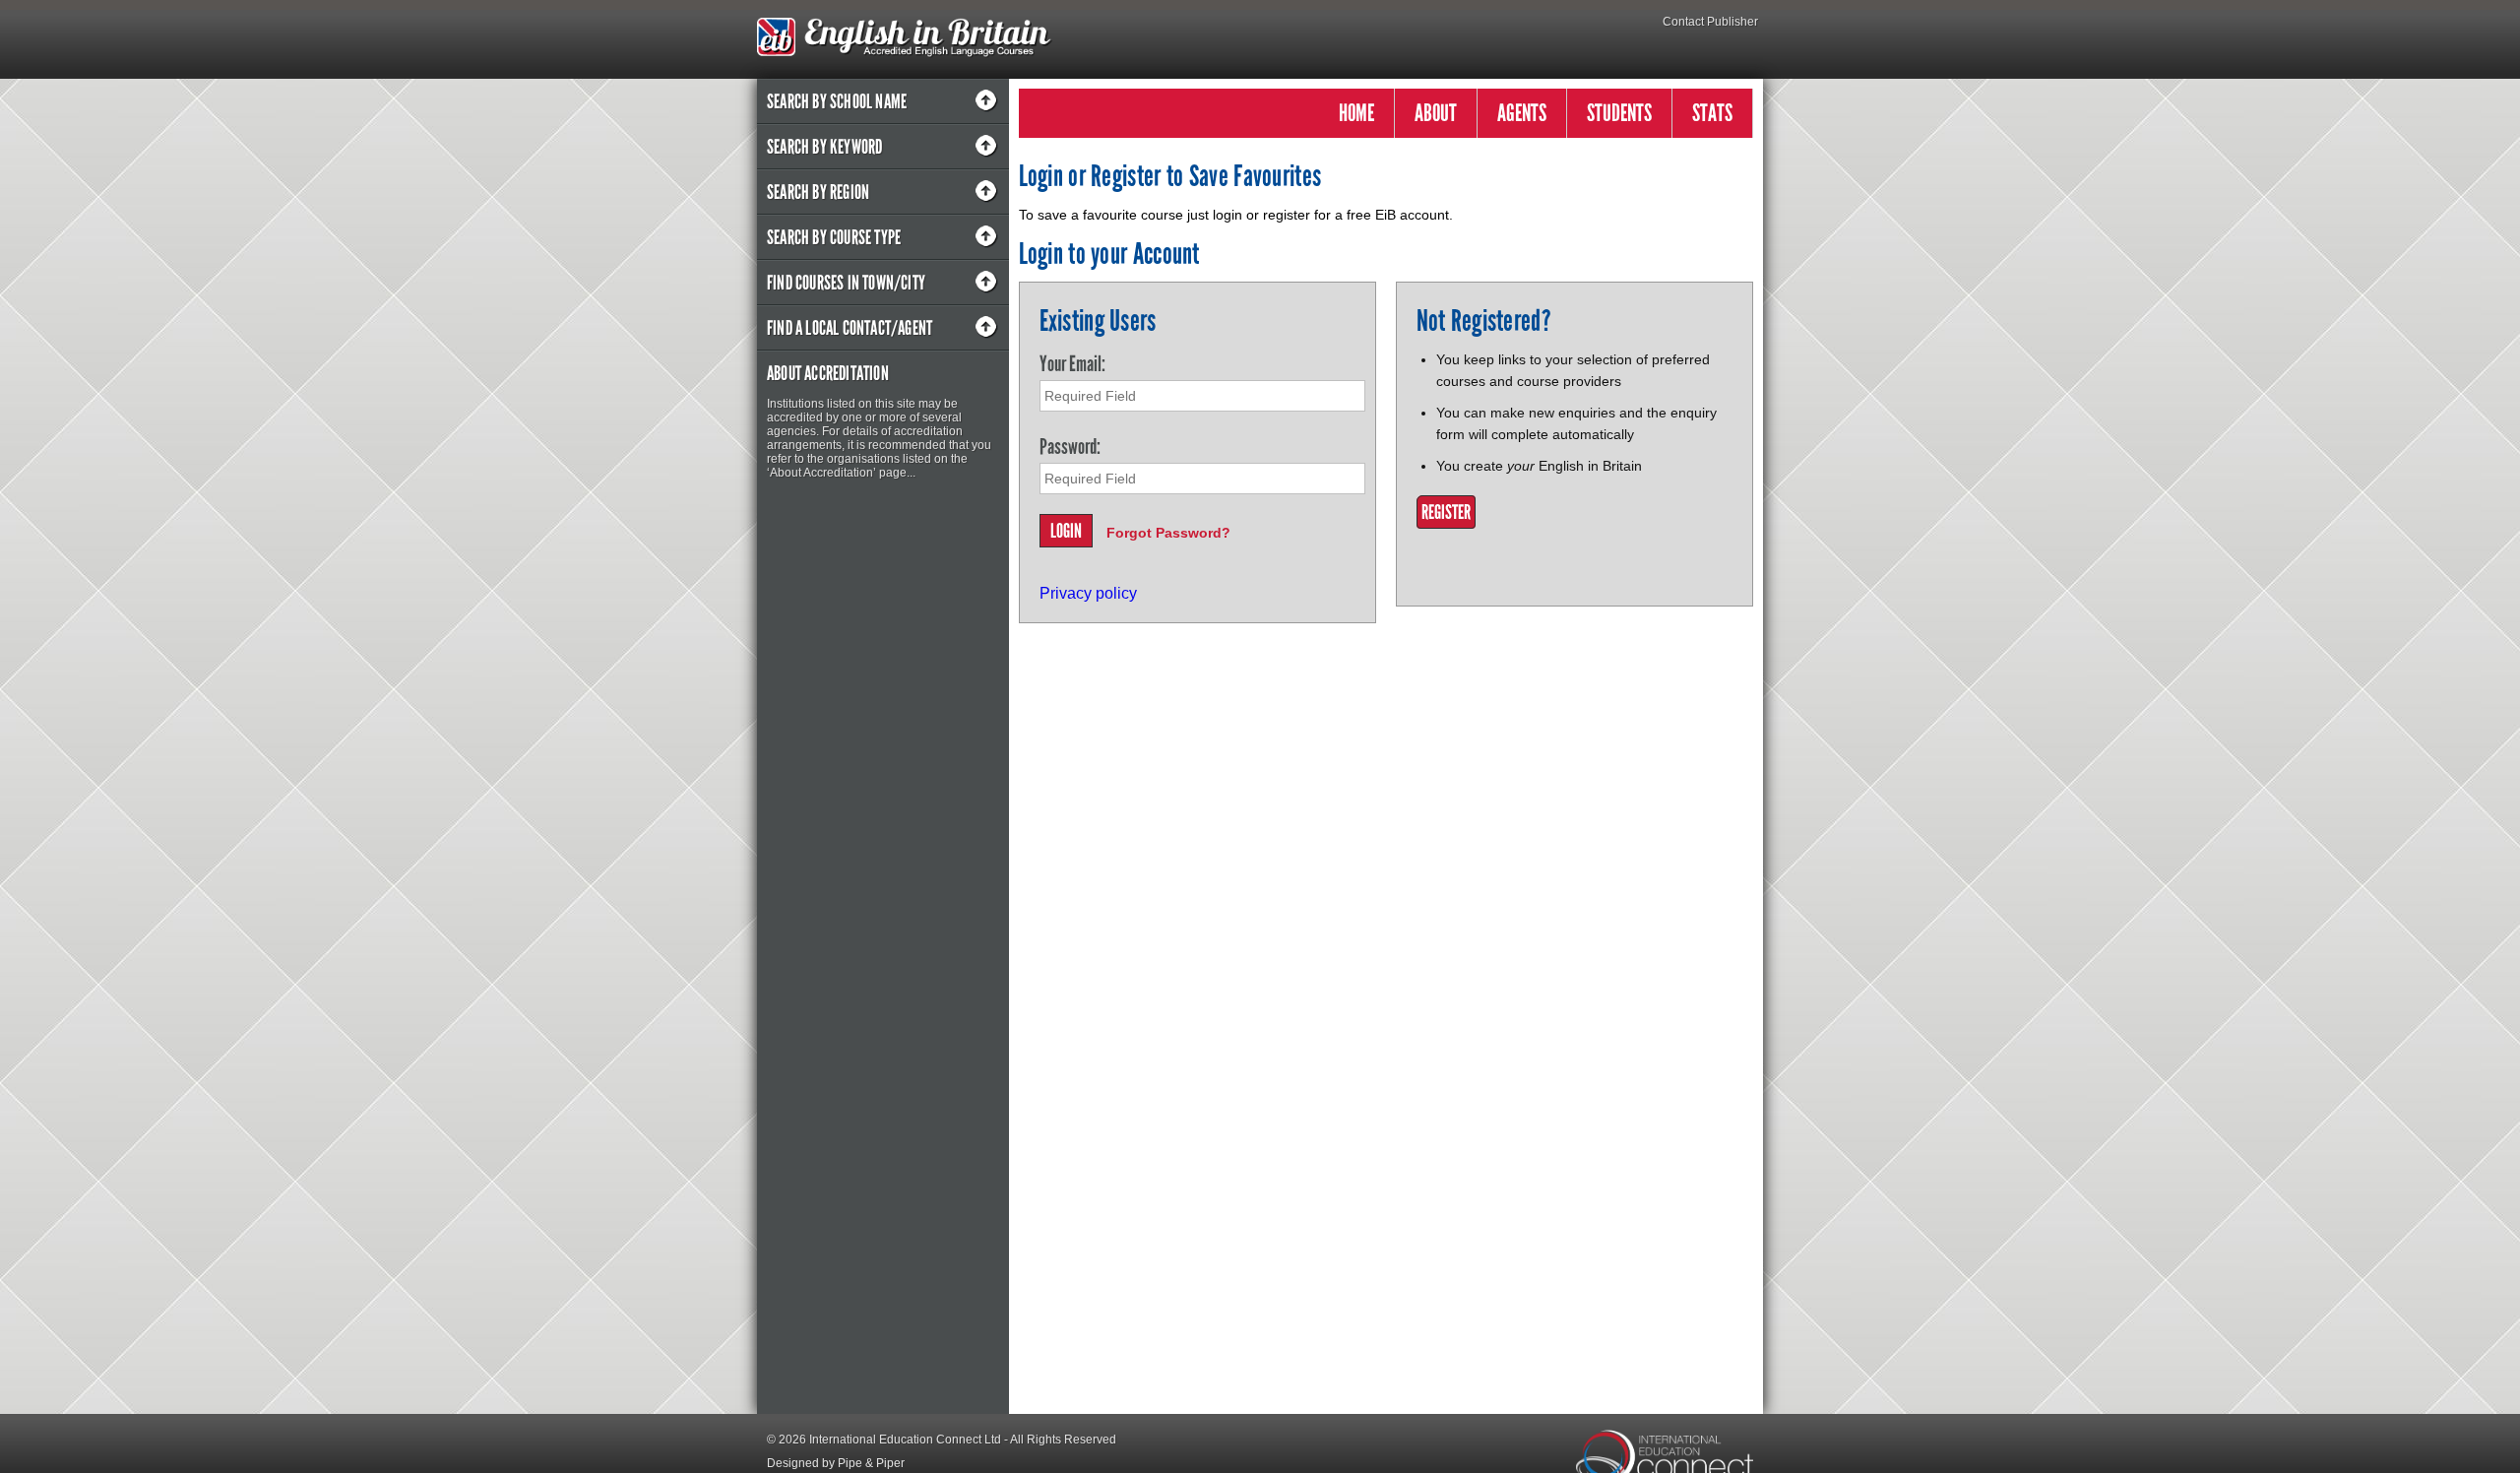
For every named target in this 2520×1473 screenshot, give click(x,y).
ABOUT (1436, 113)
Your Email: (1072, 364)
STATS (1712, 113)
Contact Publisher (1710, 22)
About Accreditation (828, 373)
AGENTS (1522, 113)
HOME (1356, 113)
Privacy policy (1088, 593)
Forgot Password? (1168, 533)
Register (1446, 512)
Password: (1070, 447)
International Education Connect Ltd (905, 1440)
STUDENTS (1619, 113)
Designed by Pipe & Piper (836, 1463)
